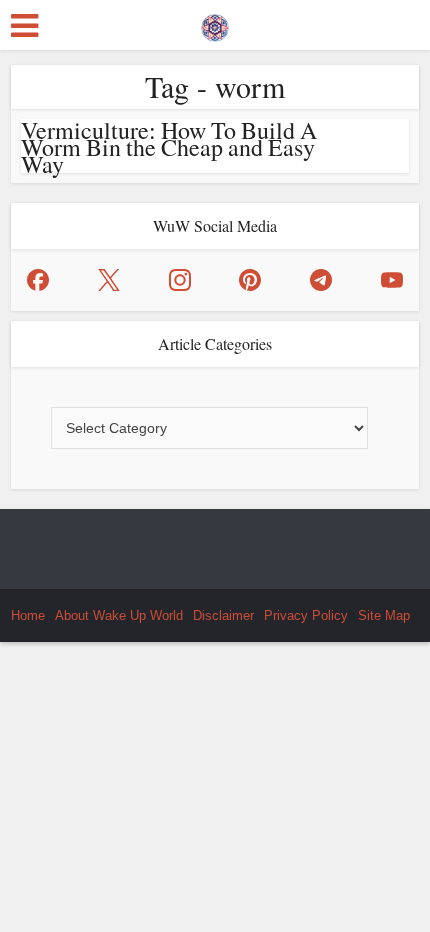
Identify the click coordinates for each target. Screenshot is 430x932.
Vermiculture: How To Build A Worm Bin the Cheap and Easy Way (169, 147)
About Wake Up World (119, 615)
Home (28, 615)
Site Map (384, 615)
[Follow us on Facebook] (38, 280)
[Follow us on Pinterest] (250, 280)
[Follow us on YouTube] (392, 280)
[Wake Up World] (215, 23)
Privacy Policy (306, 615)
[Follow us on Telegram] (321, 280)
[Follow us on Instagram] (180, 280)
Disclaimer (223, 615)
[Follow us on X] (109, 280)
